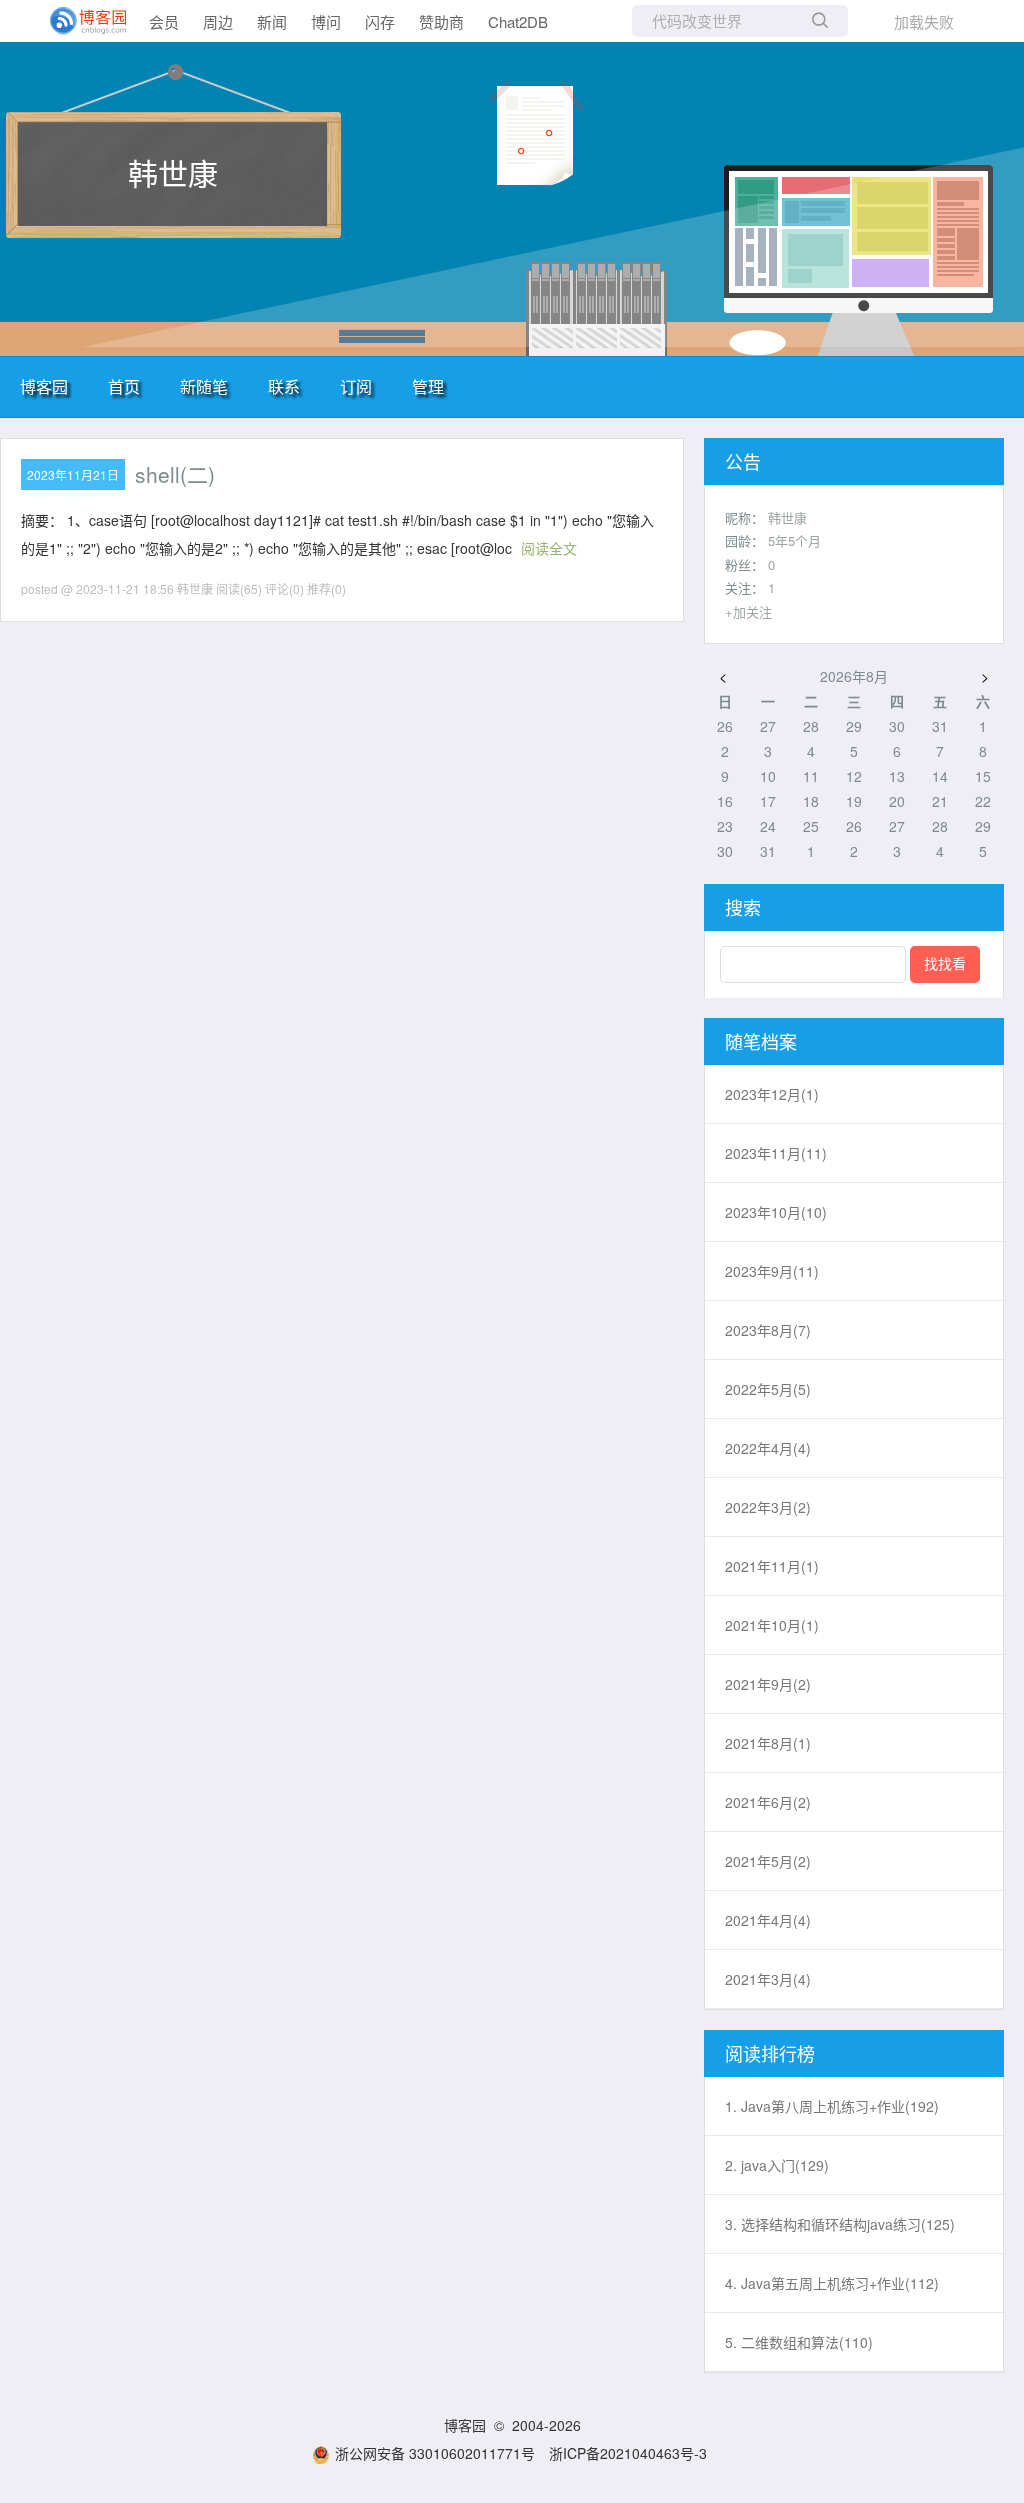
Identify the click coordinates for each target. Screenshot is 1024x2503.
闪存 (380, 21)
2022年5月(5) (768, 1389)
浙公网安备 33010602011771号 (435, 2453)
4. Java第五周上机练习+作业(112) (832, 2283)
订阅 (356, 386)
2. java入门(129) (777, 2165)
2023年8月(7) (768, 1330)
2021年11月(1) (772, 1566)
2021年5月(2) (768, 1861)
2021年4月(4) (768, 1920)
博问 (326, 21)
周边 (218, 21)
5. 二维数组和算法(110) (799, 2342)
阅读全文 (549, 548)
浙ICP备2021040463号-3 (628, 2453)
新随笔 (204, 386)
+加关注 (748, 611)
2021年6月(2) (768, 1802)
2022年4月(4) (768, 1448)
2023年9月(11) (772, 1271)
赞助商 (441, 21)
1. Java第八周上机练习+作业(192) (832, 2106)
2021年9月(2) (768, 1684)
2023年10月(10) (776, 1212)
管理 (428, 386)
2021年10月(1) (772, 1625)
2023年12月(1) (772, 1094)
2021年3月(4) (768, 1979)
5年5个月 (794, 540)
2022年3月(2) (768, 1507)
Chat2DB (518, 21)
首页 (124, 386)
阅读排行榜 (770, 2053)
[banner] (80, 21)
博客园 (44, 386)
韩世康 (173, 172)
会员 (164, 21)
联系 (284, 386)
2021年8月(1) (768, 1743)
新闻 (272, 21)
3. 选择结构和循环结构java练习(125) (840, 2224)
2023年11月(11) (776, 1153)
